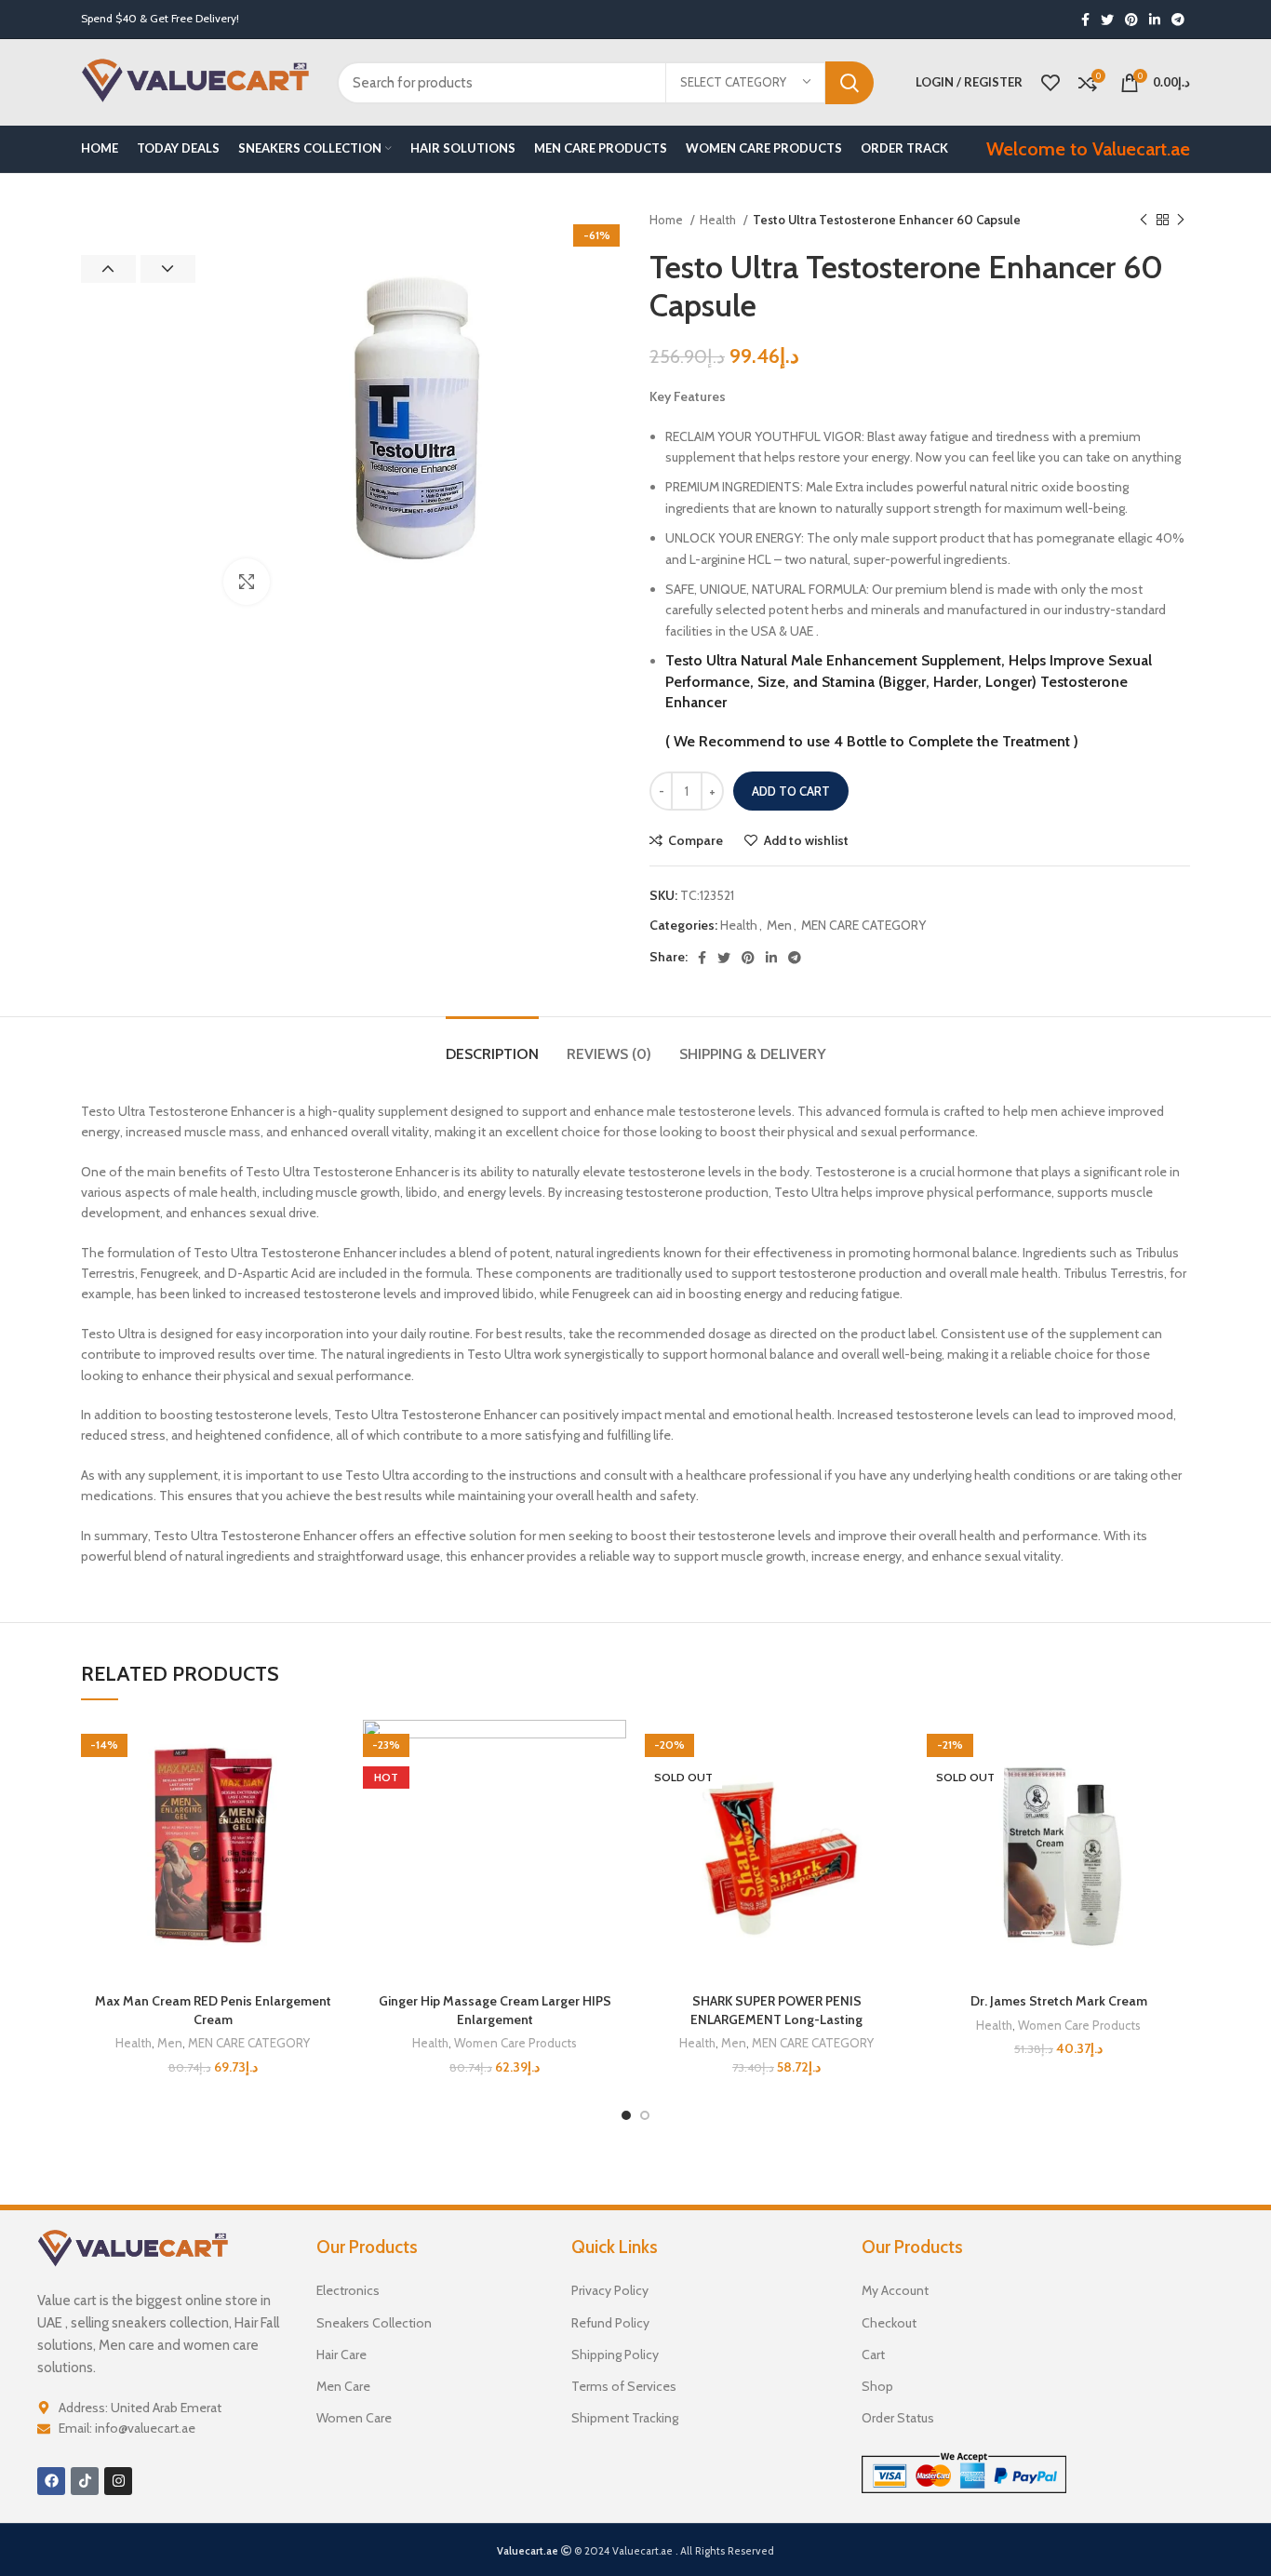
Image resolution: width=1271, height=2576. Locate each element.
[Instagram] (118, 2481)
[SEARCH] (850, 83)
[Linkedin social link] (1155, 20)
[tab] (492, 1045)
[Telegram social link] (1178, 20)
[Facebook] (51, 2481)
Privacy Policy (610, 2290)
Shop (877, 2386)
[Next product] (1181, 221)
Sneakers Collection (374, 2323)
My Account (895, 2290)
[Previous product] (1144, 221)
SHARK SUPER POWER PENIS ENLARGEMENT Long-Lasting (776, 2010)
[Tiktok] (85, 2481)
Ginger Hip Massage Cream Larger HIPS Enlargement (495, 2010)
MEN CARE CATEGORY (863, 925)
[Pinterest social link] (1131, 20)
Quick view (330, 1834)
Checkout (889, 2323)
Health (719, 220)
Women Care (354, 2418)
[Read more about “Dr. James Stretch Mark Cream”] (1176, 1792)
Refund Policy (610, 2323)
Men (779, 925)
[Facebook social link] (1085, 20)
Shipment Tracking (625, 2418)
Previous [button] (108, 269)
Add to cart (791, 791)
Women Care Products (515, 2043)
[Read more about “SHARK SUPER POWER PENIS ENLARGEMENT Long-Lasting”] (894, 1792)
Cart (873, 2355)
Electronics (348, 2290)
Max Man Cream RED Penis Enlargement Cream (213, 2010)
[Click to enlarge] (247, 582)
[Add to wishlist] (330, 1750)
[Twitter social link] (1107, 20)
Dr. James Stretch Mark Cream (1059, 2001)
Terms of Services (624, 2386)
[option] (138, 211)
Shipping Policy (615, 2355)
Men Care (343, 2386)
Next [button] (168, 269)
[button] (330, 1792)
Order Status (898, 2418)
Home (668, 220)
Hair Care (341, 2355)
